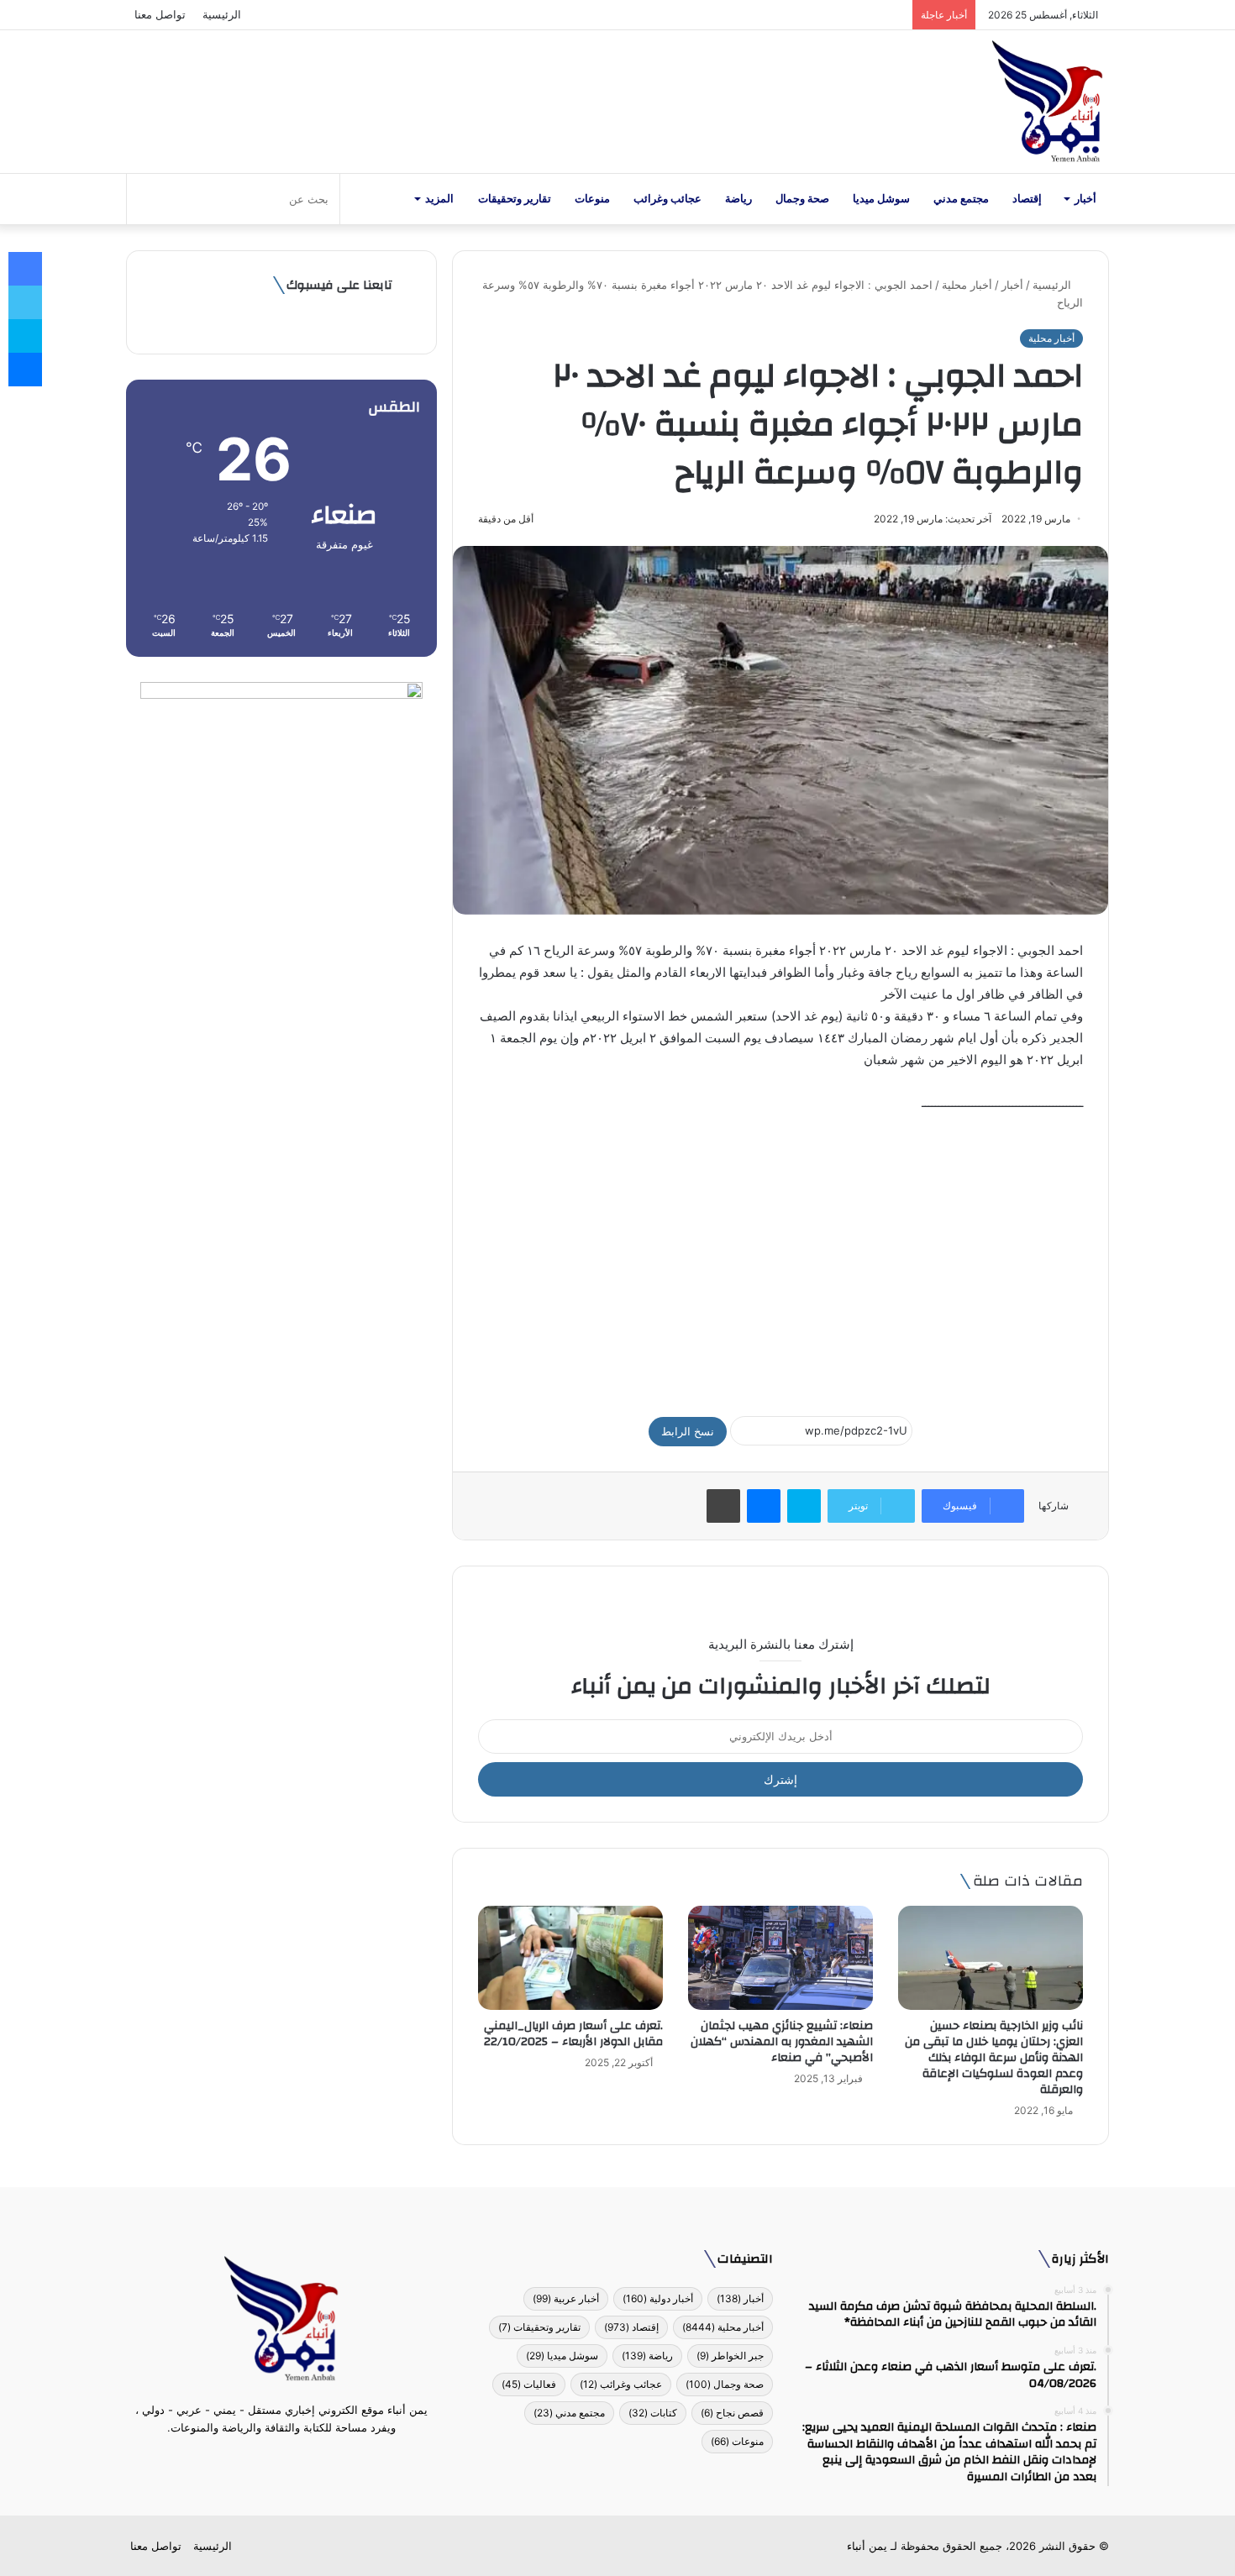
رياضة (738, 199)
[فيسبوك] (312, 2459)
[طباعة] (723, 1506)
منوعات (592, 199)
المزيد (439, 199)
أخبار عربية (566, 2298)
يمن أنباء (867, 2546)
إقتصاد (1027, 199)
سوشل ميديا (881, 199)
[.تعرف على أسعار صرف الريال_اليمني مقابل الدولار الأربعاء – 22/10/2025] (570, 1958)
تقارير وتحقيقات (515, 199)
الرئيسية (222, 14)
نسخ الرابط (688, 1431)
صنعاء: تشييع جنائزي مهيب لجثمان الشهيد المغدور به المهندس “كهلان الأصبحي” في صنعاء (782, 2042)
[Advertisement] (780, 1257)
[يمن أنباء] (1047, 102)
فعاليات (529, 2384)
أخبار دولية (658, 2298)
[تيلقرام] (271, 2459)
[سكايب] (804, 1506)
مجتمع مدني (961, 199)
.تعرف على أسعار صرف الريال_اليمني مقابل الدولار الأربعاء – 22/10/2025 (573, 2034)
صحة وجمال (802, 199)
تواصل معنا (160, 14)
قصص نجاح (732, 2413)
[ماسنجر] (764, 1506)
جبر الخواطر (730, 2356)
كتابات (653, 2413)
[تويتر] (292, 2459)
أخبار (1085, 199)
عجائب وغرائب (667, 199)
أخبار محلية (967, 285)
